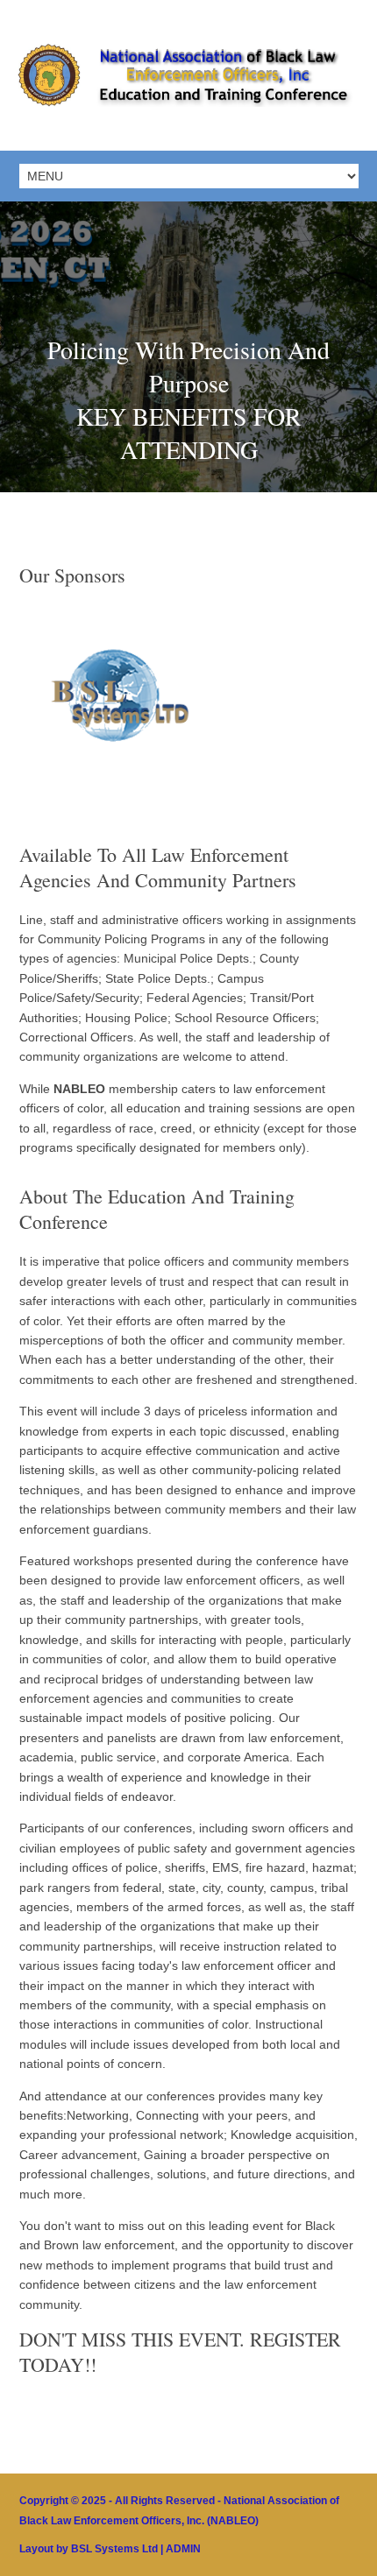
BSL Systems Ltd (114, 2549)
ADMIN (183, 2549)
